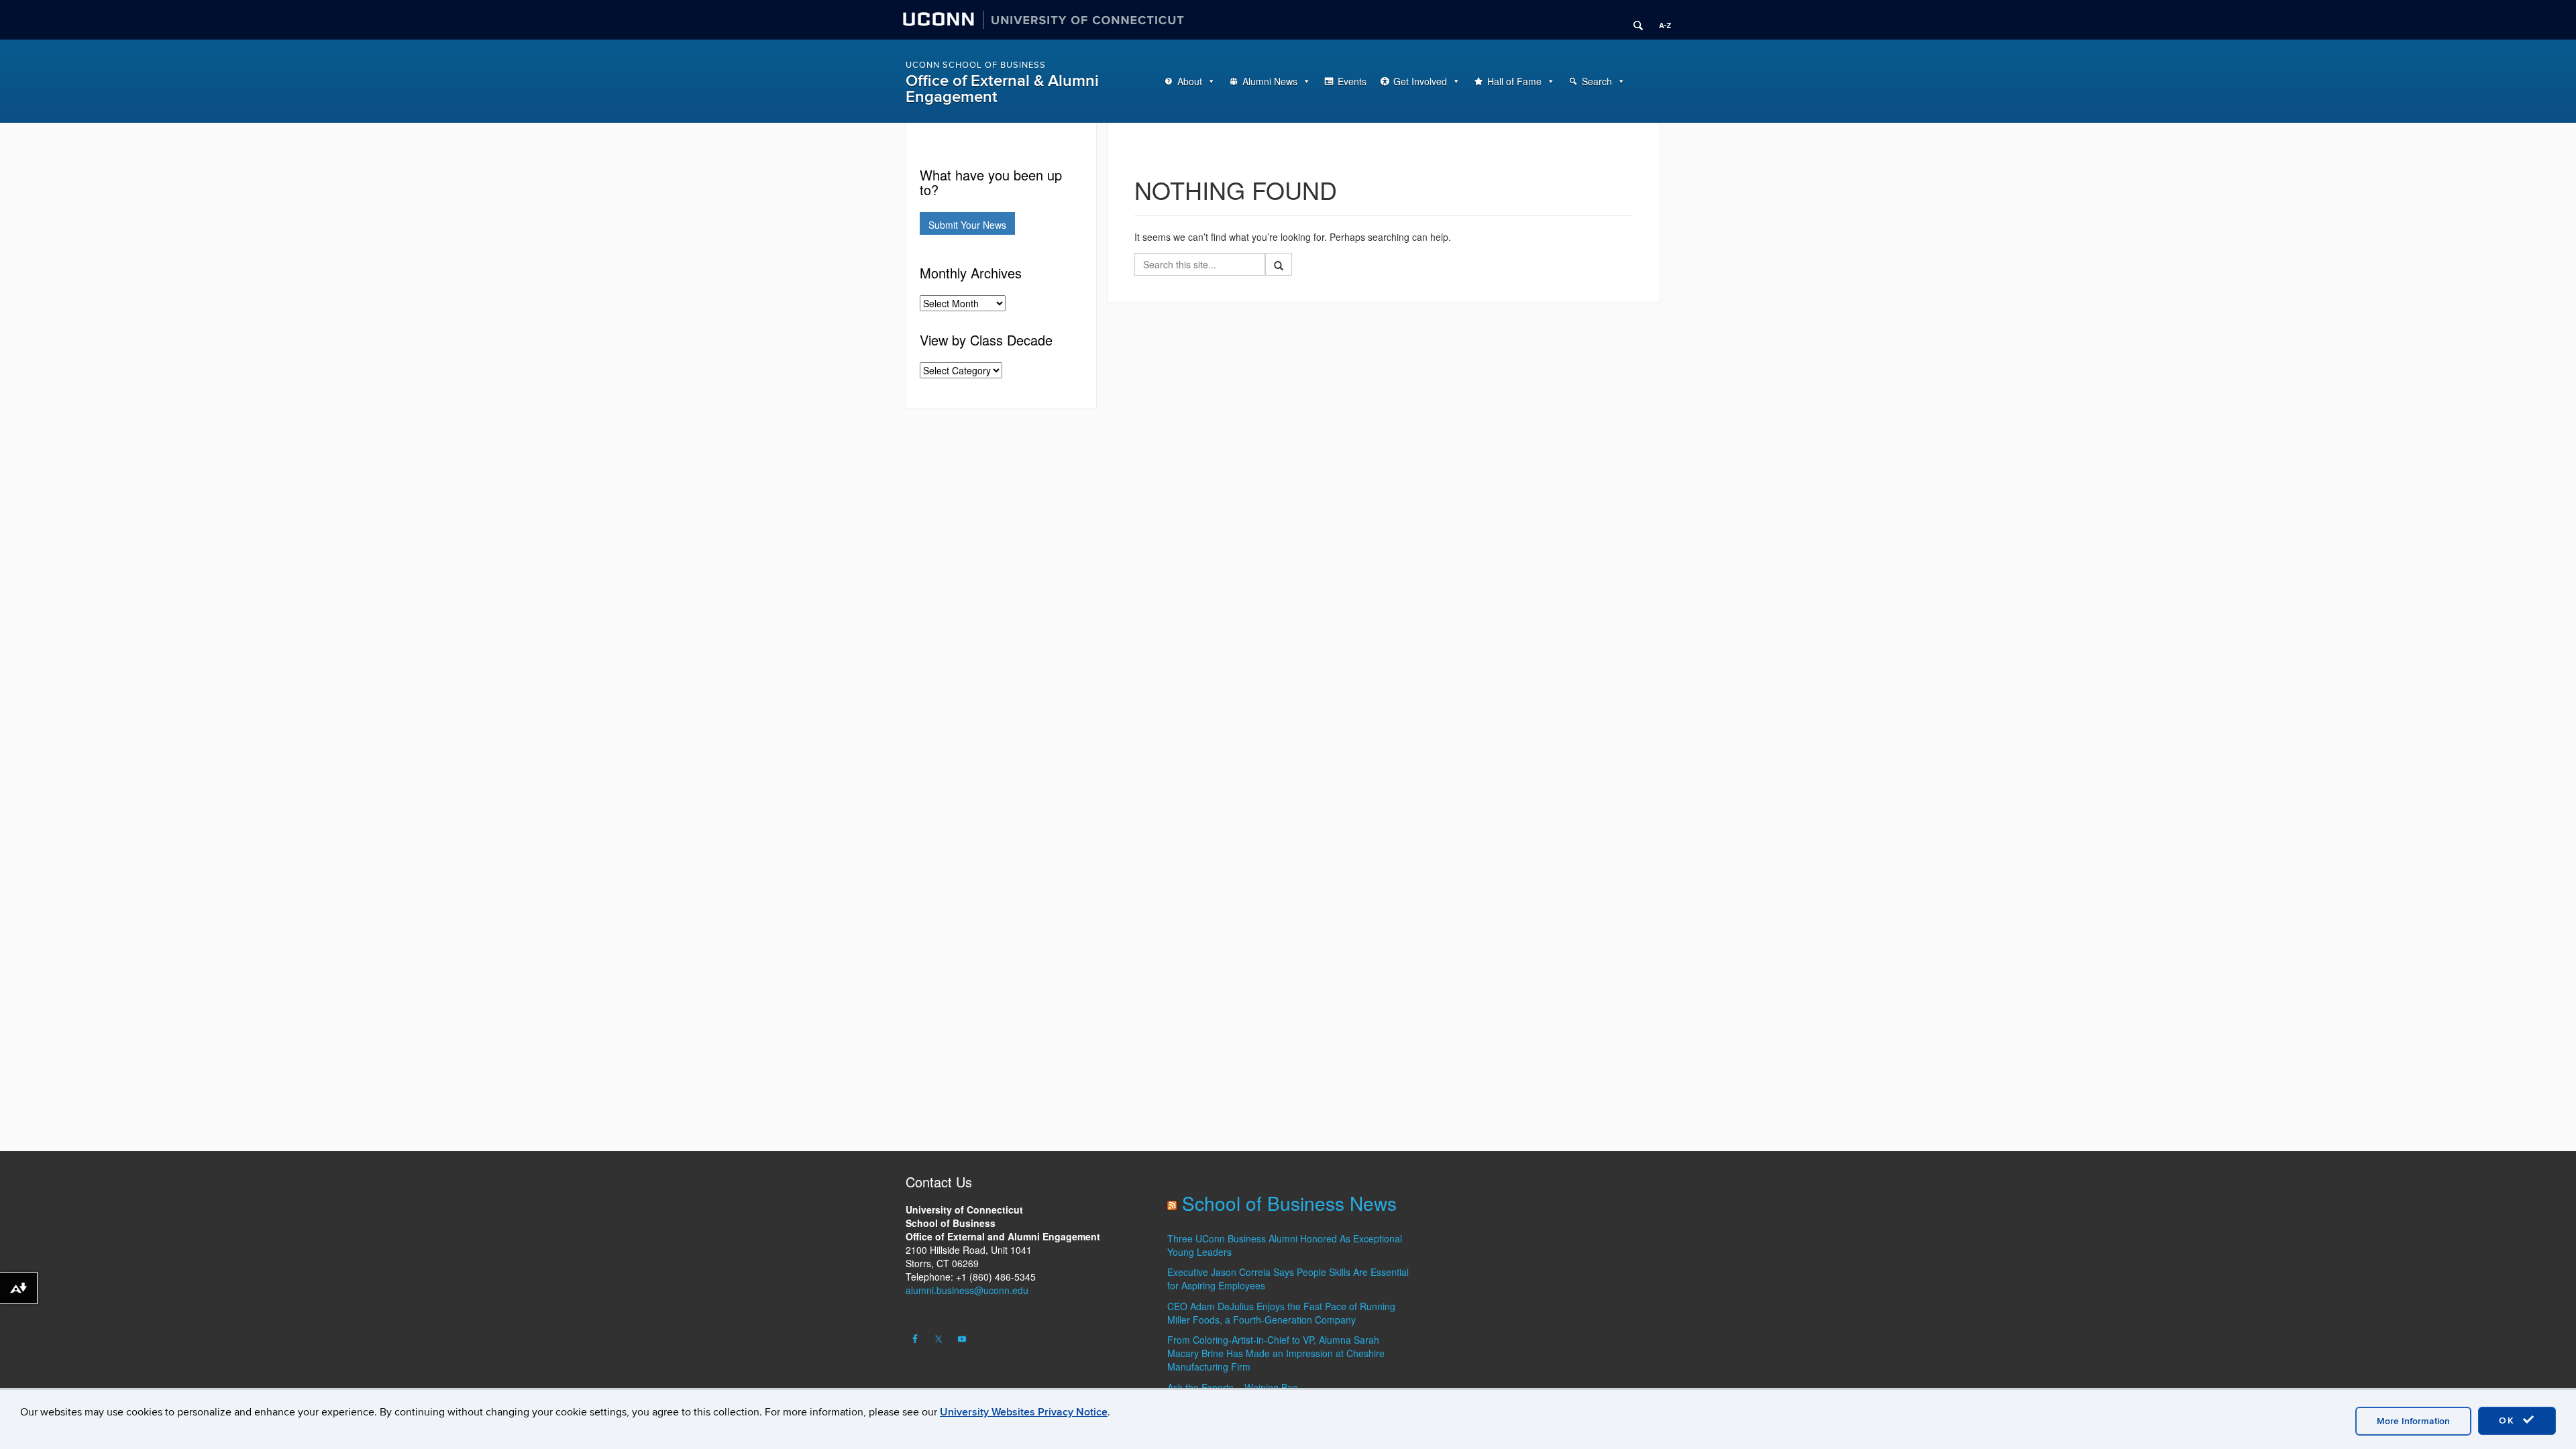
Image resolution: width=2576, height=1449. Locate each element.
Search (1597, 81)
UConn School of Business (976, 65)
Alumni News (1270, 81)
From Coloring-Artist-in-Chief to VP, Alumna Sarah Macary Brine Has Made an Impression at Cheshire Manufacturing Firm (1276, 1353)
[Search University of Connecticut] (1633, 20)
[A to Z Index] (1660, 20)
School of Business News (1289, 1203)
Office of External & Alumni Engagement (1002, 89)
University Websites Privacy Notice (1024, 1412)
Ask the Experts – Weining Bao (1233, 1387)
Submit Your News (967, 225)
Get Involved (1420, 81)
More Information (2413, 1421)
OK (2509, 1420)
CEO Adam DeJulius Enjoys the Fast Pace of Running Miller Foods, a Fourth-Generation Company (1281, 1313)
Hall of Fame (1514, 81)
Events (1352, 81)
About (1190, 81)
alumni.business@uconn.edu (967, 1290)
